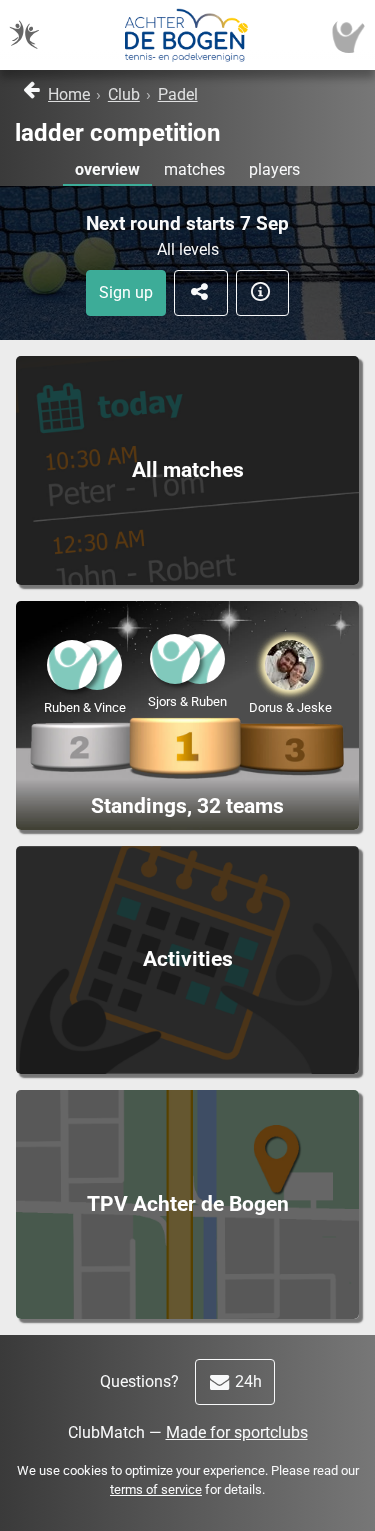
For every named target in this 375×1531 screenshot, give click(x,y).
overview (107, 169)
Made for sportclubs (237, 1432)
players (274, 169)
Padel (178, 94)
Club (124, 94)
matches (194, 169)
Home (69, 94)
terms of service (156, 1489)
